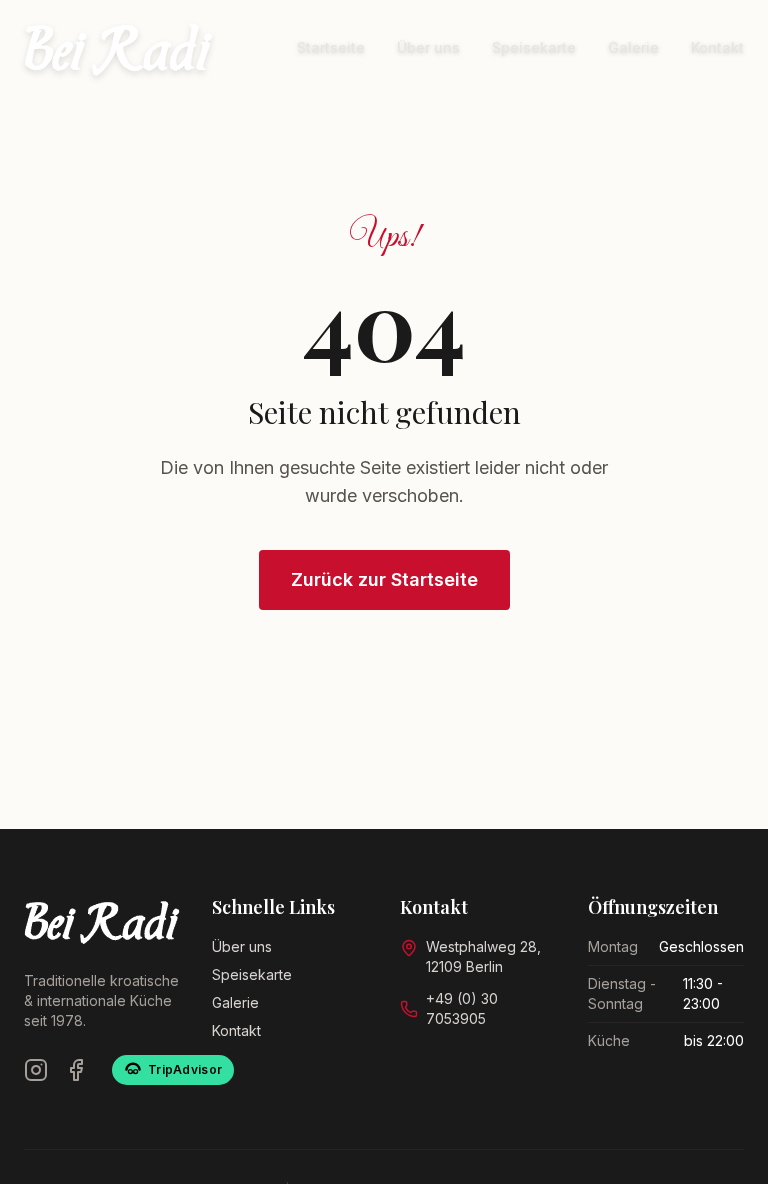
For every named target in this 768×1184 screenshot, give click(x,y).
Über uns (428, 47)
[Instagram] (36, 1070)
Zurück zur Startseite (384, 579)
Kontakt (717, 47)
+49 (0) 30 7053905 (462, 1008)
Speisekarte (534, 47)
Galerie (633, 47)
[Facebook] (76, 1070)
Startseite (331, 47)
